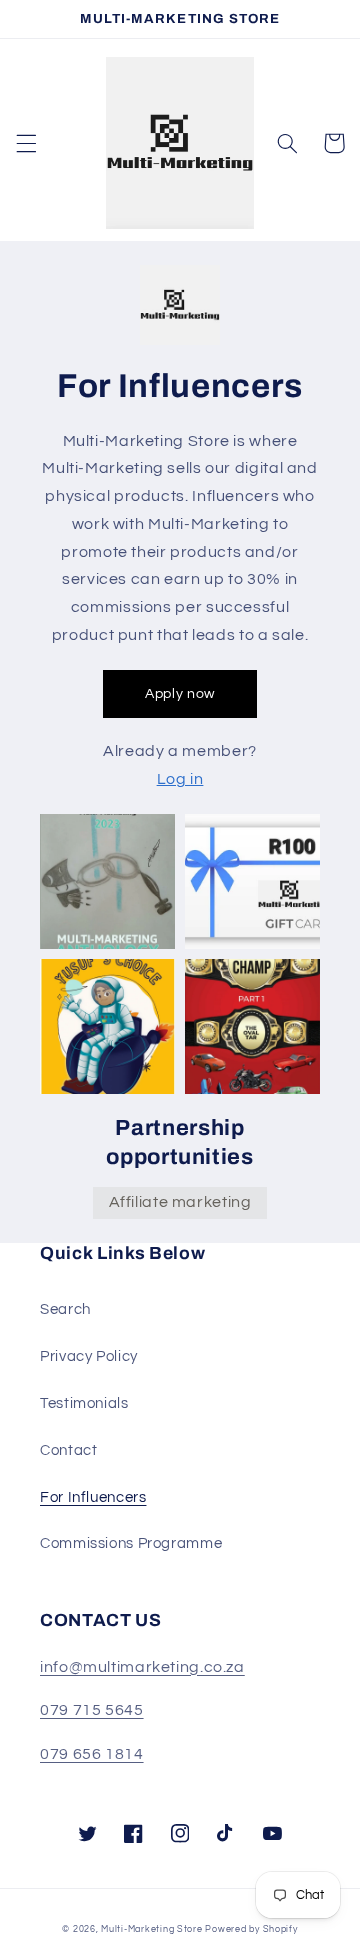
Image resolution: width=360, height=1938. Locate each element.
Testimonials (84, 1403)
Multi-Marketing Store (151, 1929)
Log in (180, 779)
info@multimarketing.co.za (142, 1667)
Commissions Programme (131, 1543)
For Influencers (93, 1497)
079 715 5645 (92, 1710)
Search (65, 1309)
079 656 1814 (92, 1754)
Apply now (180, 694)
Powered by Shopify (251, 1929)
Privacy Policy (89, 1356)
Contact (68, 1450)
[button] (26, 143)
